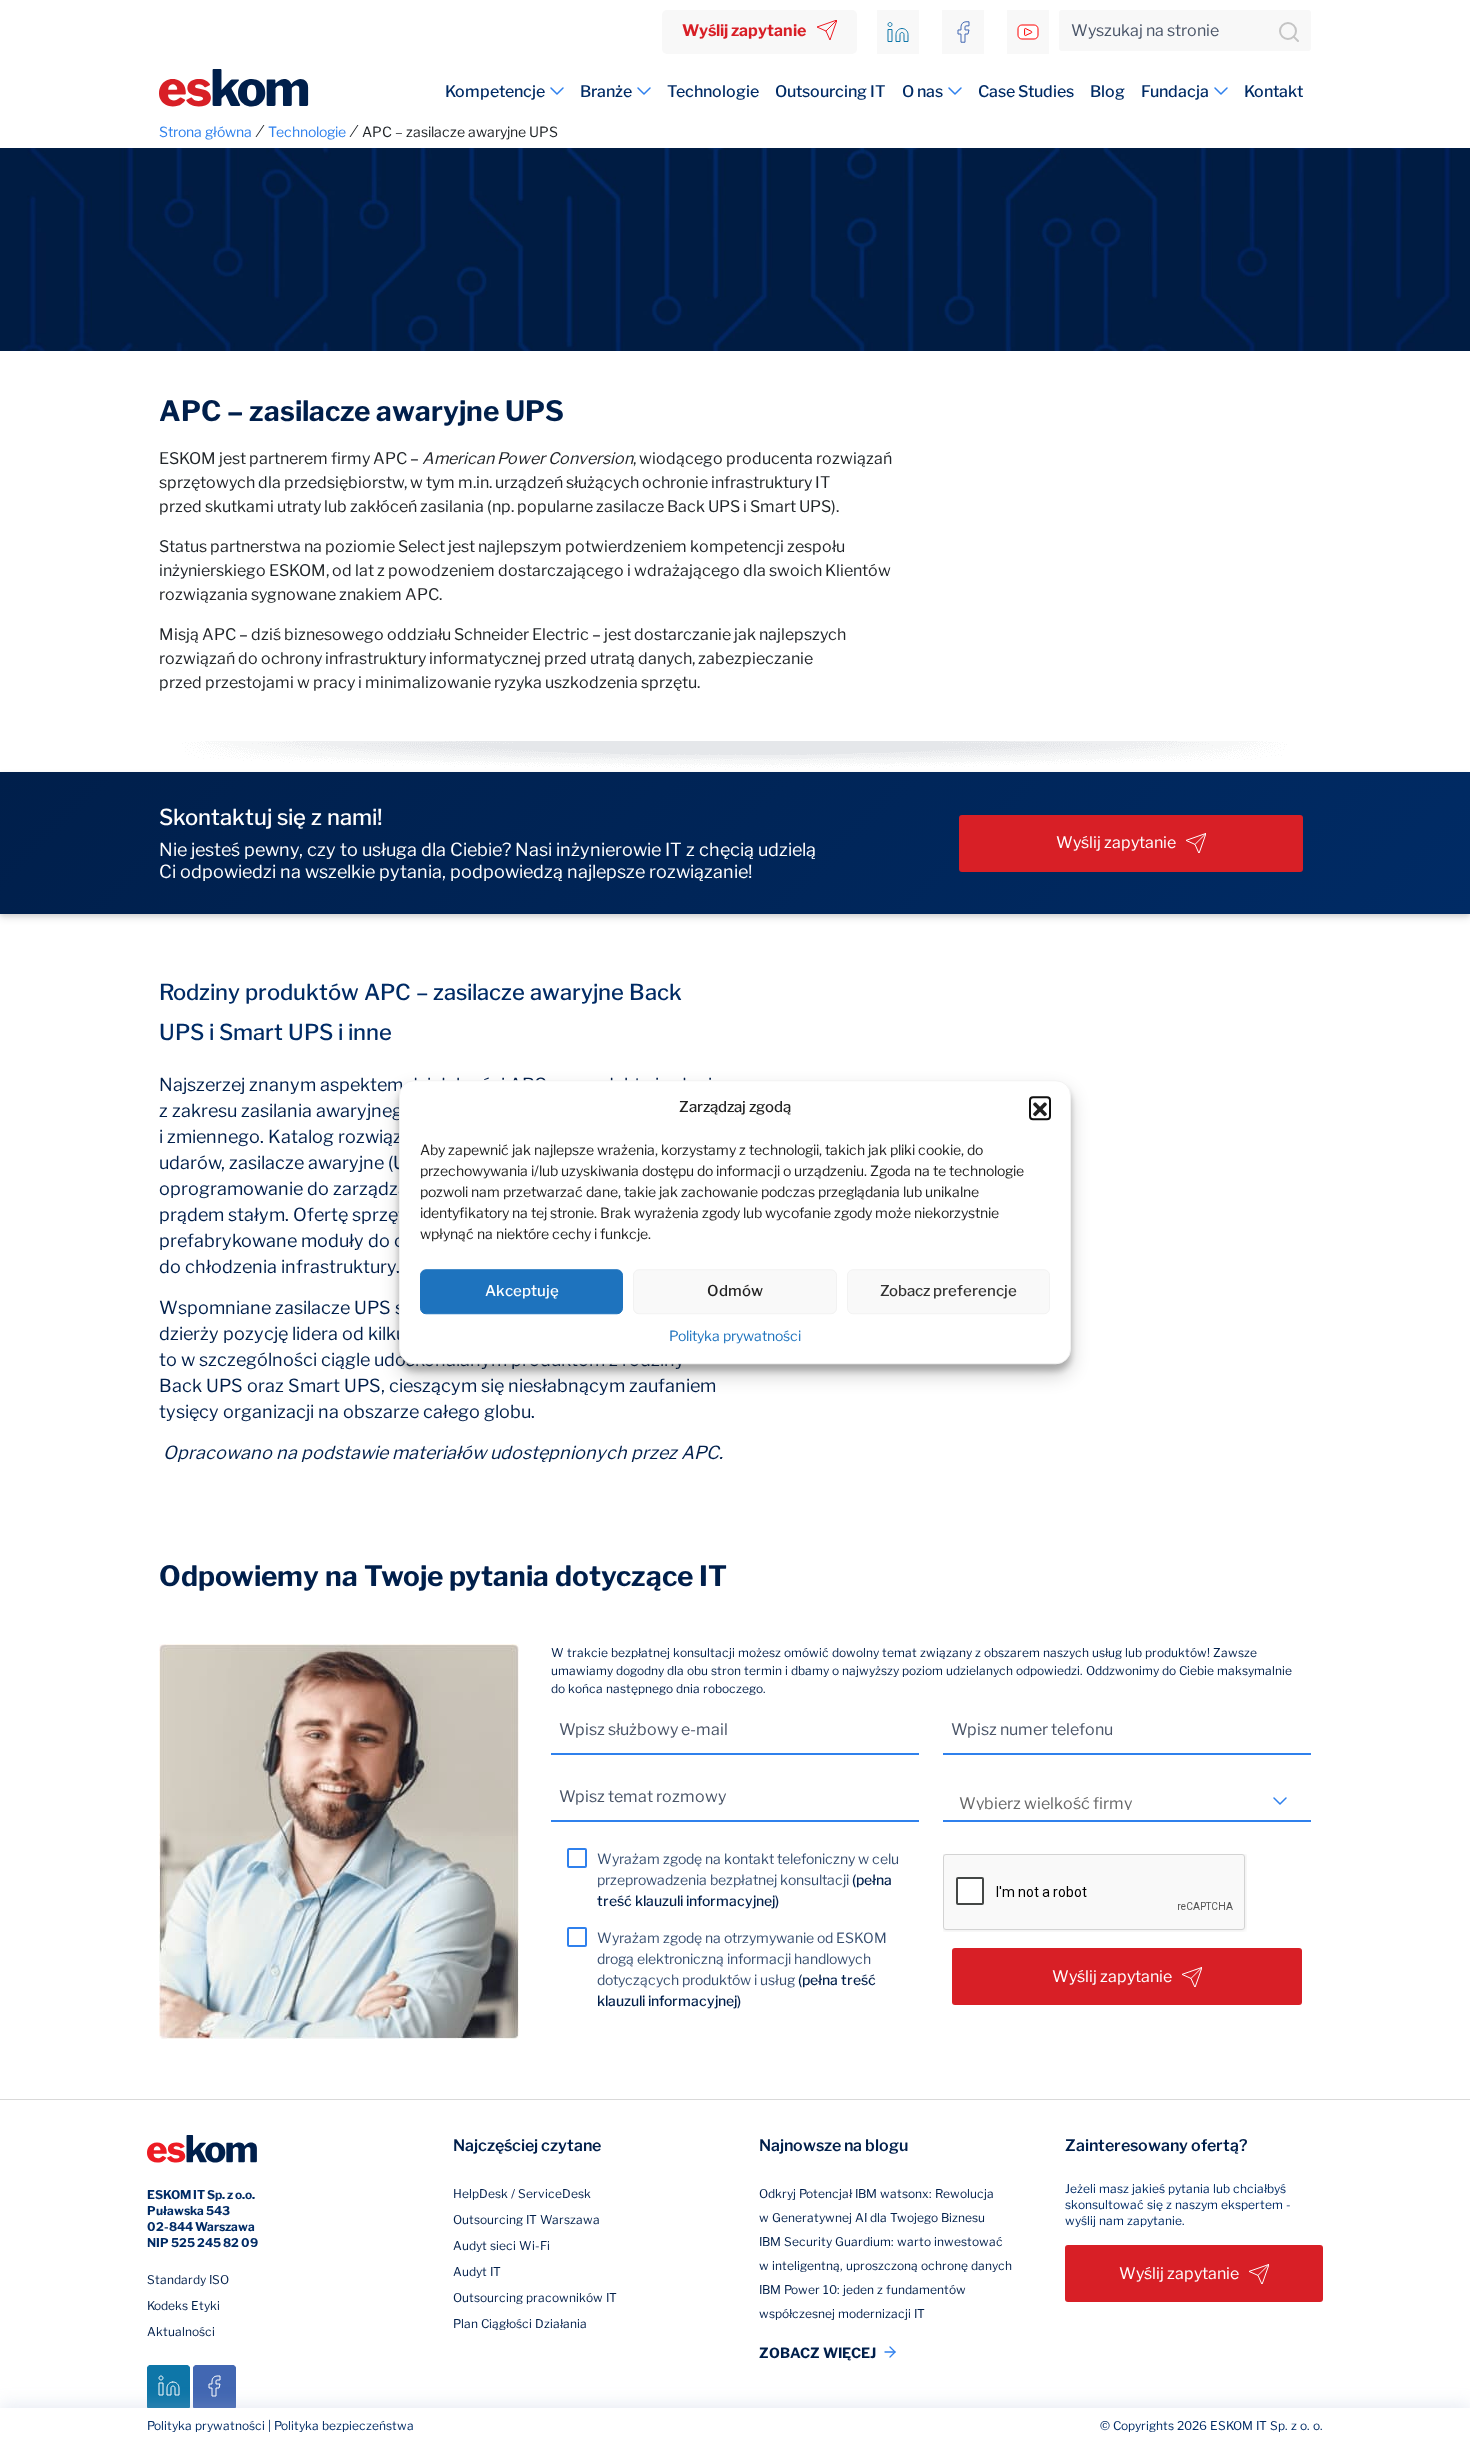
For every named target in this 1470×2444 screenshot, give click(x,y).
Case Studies (1026, 91)
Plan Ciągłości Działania (520, 2323)
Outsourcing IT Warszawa (526, 2219)
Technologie (713, 91)
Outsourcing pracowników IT (535, 2297)
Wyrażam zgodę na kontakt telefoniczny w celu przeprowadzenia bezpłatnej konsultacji (748, 1879)
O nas (922, 91)
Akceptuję (522, 1291)
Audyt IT (477, 2271)
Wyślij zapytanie (744, 30)
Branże (606, 91)
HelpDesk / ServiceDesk (522, 2193)
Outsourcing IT (830, 91)
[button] (1040, 1108)
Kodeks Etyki (183, 2305)
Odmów (735, 1291)
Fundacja (1175, 91)
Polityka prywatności (735, 1335)
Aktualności (181, 2331)
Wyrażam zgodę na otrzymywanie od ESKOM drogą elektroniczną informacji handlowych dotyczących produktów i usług (742, 1969)
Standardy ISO (188, 2279)
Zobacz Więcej (817, 2352)
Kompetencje (495, 91)
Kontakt (1273, 91)
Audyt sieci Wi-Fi (501, 2245)
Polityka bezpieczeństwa (344, 2425)
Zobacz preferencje (948, 1291)
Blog (1107, 91)
